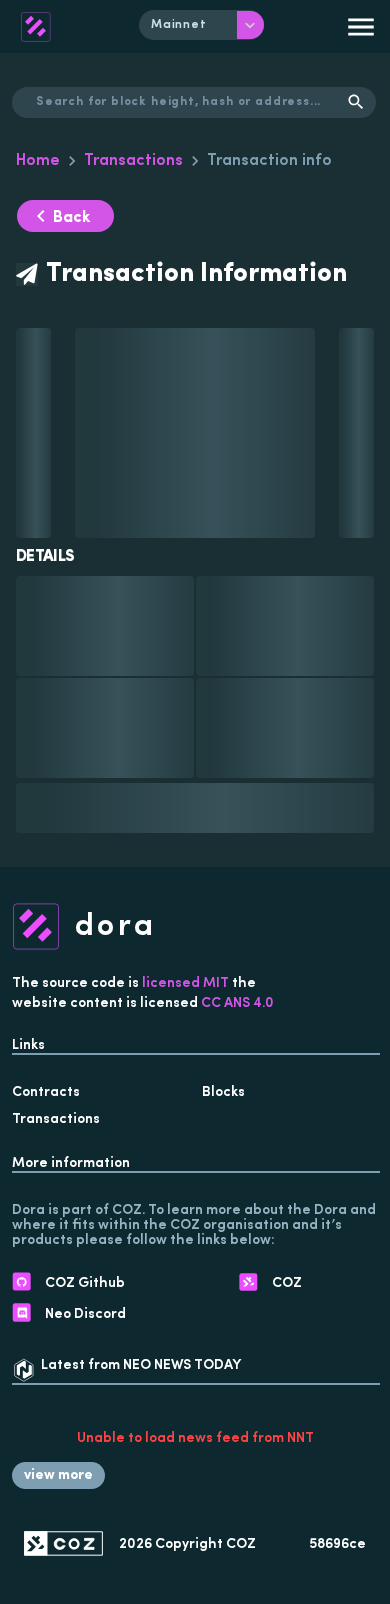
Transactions (133, 161)
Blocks (223, 1092)
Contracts (46, 1092)
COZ (241, 1544)
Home (38, 161)
